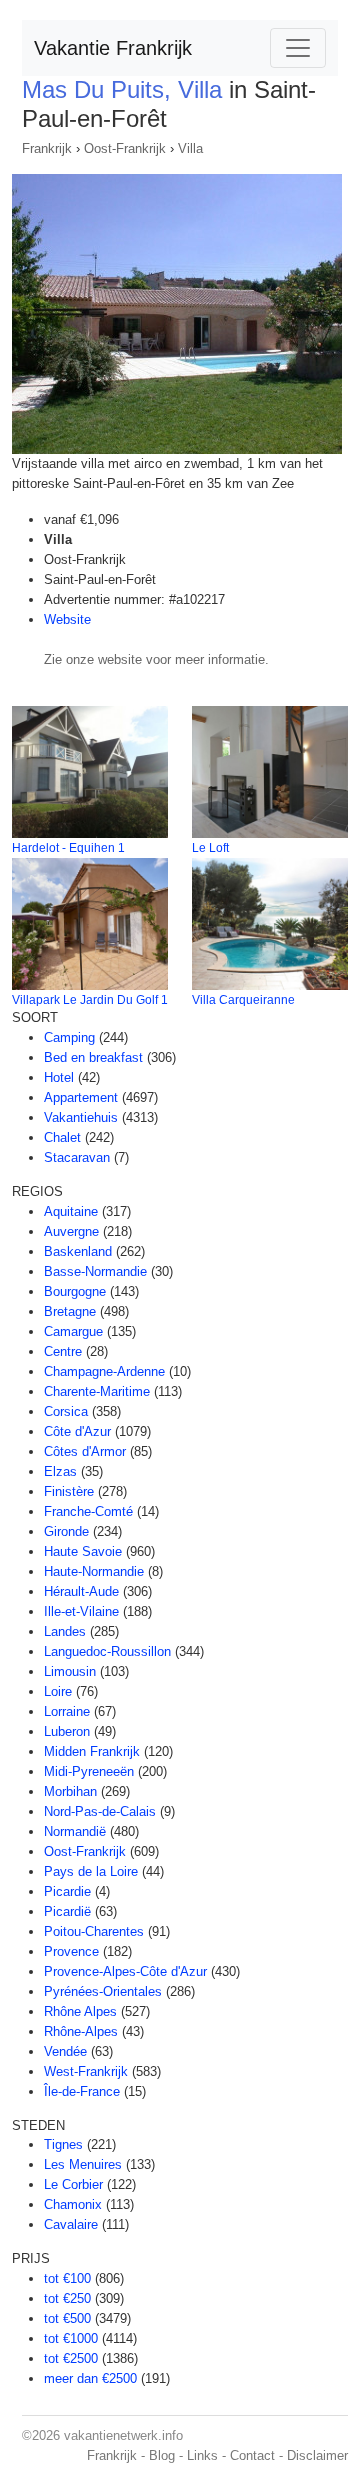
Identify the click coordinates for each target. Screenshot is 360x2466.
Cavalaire (71, 2224)
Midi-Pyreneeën (89, 1771)
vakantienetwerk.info (123, 2435)
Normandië (75, 1831)
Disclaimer (317, 2455)
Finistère (69, 1491)
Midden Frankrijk (92, 1751)
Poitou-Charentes (94, 1931)
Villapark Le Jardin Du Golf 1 (90, 1000)
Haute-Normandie (94, 1571)
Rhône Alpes (80, 2011)
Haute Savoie (83, 1551)
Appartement (81, 1097)
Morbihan (70, 1791)
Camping (69, 1037)
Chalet (62, 1137)
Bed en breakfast (93, 1057)
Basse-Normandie (95, 1271)
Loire (58, 1691)
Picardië (67, 1911)
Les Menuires (83, 2164)
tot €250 (67, 2298)
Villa (190, 148)
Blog (162, 2455)
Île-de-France (82, 2091)
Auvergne (71, 1231)
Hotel (59, 1077)
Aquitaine (71, 1211)
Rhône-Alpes (81, 2031)
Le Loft (210, 848)
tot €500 (67, 2318)
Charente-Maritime (97, 1391)
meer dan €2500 (90, 2378)
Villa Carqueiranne (243, 1000)
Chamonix (73, 2204)
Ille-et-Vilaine (81, 1611)
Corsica (66, 1411)
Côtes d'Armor (85, 1451)
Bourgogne (75, 1291)
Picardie (67, 1891)
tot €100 (67, 2278)
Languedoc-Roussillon (107, 1651)
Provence (71, 1951)
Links (202, 2455)
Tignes (63, 2144)
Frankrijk (47, 148)
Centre (63, 1351)
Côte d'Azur (77, 1431)
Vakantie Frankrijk (113, 48)
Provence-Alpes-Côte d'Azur (125, 1971)
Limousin (70, 1671)
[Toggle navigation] (298, 48)
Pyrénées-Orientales (103, 1991)
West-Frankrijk (86, 2071)
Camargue (73, 1331)
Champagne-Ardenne (104, 1371)
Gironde (66, 1531)
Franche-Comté (88, 1511)
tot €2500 (71, 2358)
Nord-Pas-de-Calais (100, 1811)
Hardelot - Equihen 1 (68, 848)
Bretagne (70, 1311)
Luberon (67, 1731)
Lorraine (67, 1711)
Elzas (60, 1471)
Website (67, 619)
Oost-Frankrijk (125, 148)
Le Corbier (73, 2184)
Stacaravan (77, 1157)
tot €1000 (71, 2338)
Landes (65, 1631)
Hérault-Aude (81, 1591)
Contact (252, 2455)
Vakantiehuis (81, 1117)
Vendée (65, 2051)
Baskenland (78, 1251)
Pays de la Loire (91, 1871)
